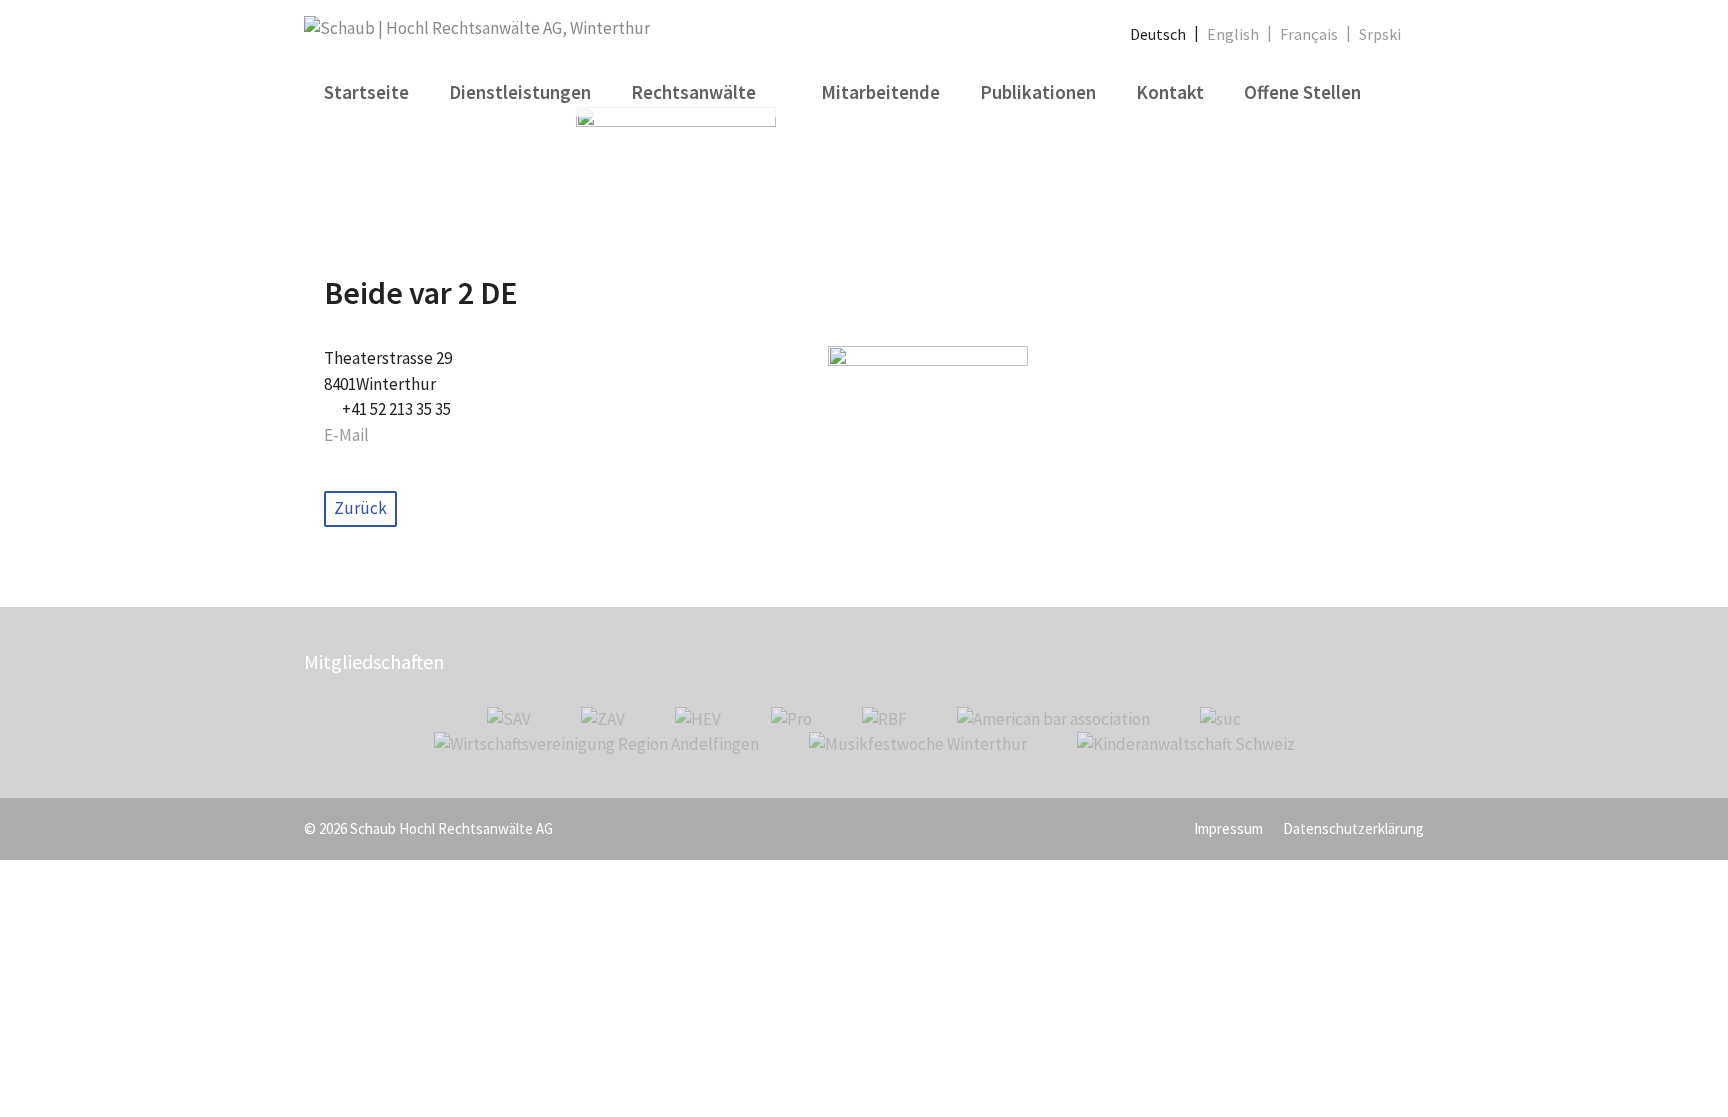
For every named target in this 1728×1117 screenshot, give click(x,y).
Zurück (360, 508)
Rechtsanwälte (693, 92)
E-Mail (346, 435)
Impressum (1228, 828)
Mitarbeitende (880, 92)
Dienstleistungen (520, 92)
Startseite (366, 92)
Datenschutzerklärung (1353, 828)
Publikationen (1038, 92)
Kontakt (1170, 92)
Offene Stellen (1302, 92)
